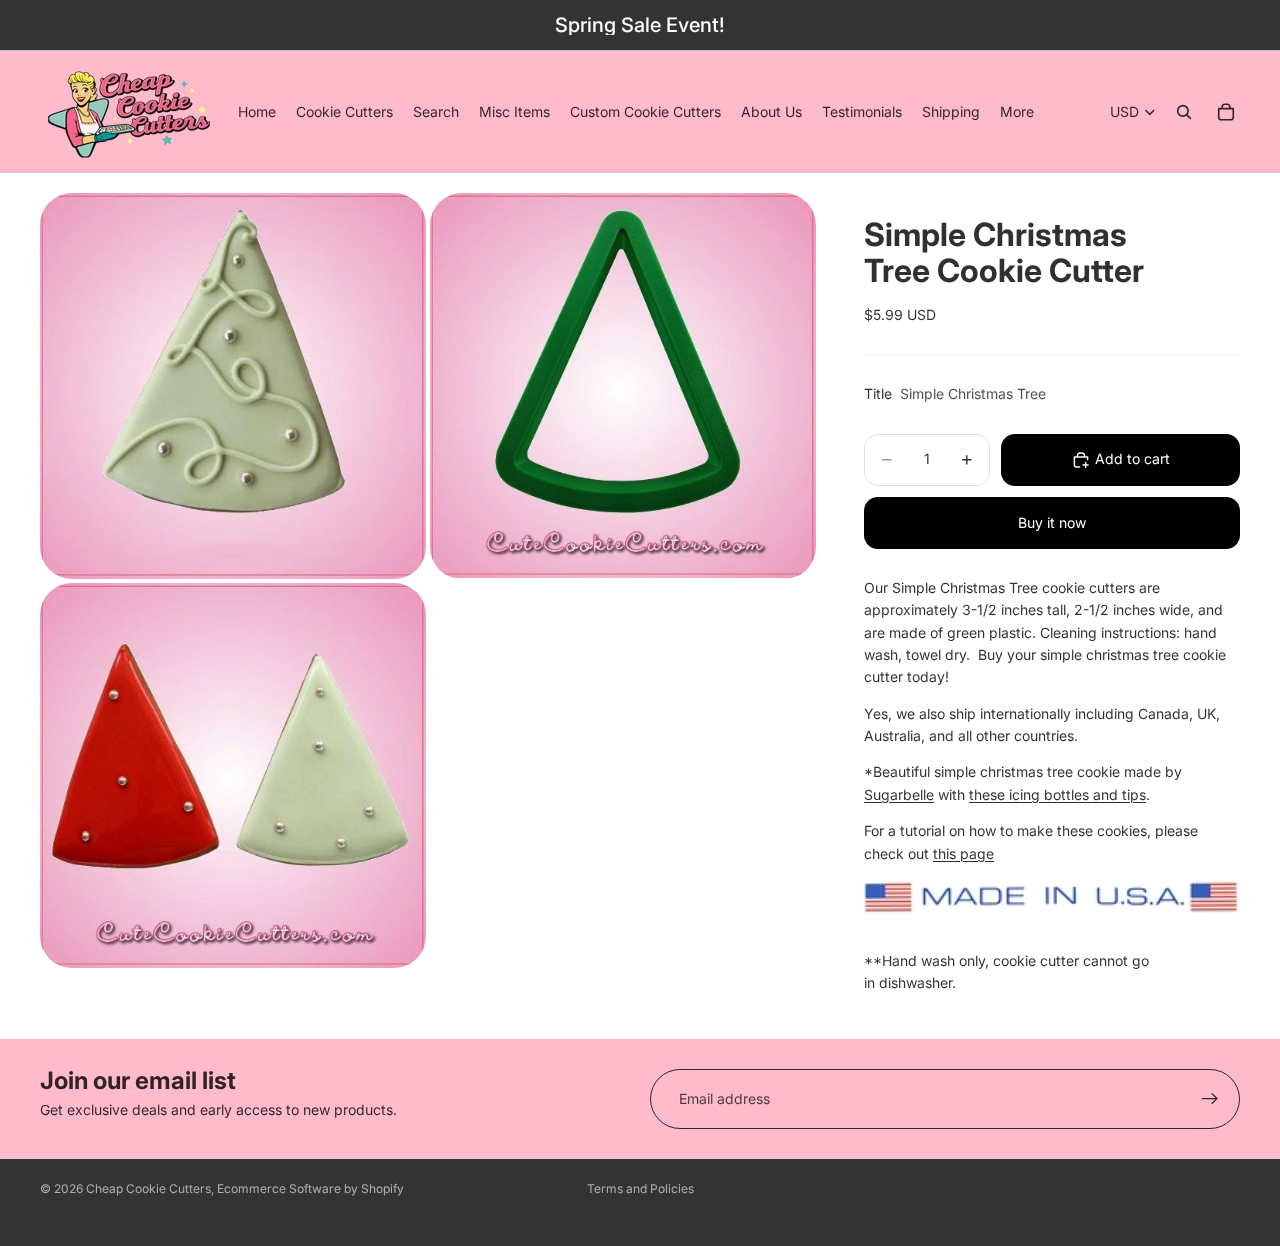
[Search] (1184, 112)
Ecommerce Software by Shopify (310, 1188)
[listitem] (1017, 112)
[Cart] (1226, 112)
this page (963, 853)
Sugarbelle (899, 794)
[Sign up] (1210, 1099)
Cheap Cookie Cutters (148, 1188)
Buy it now (1052, 522)
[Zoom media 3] (233, 775)
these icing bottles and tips (1057, 794)
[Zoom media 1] (233, 385)
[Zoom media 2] (623, 385)
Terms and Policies (640, 1188)
